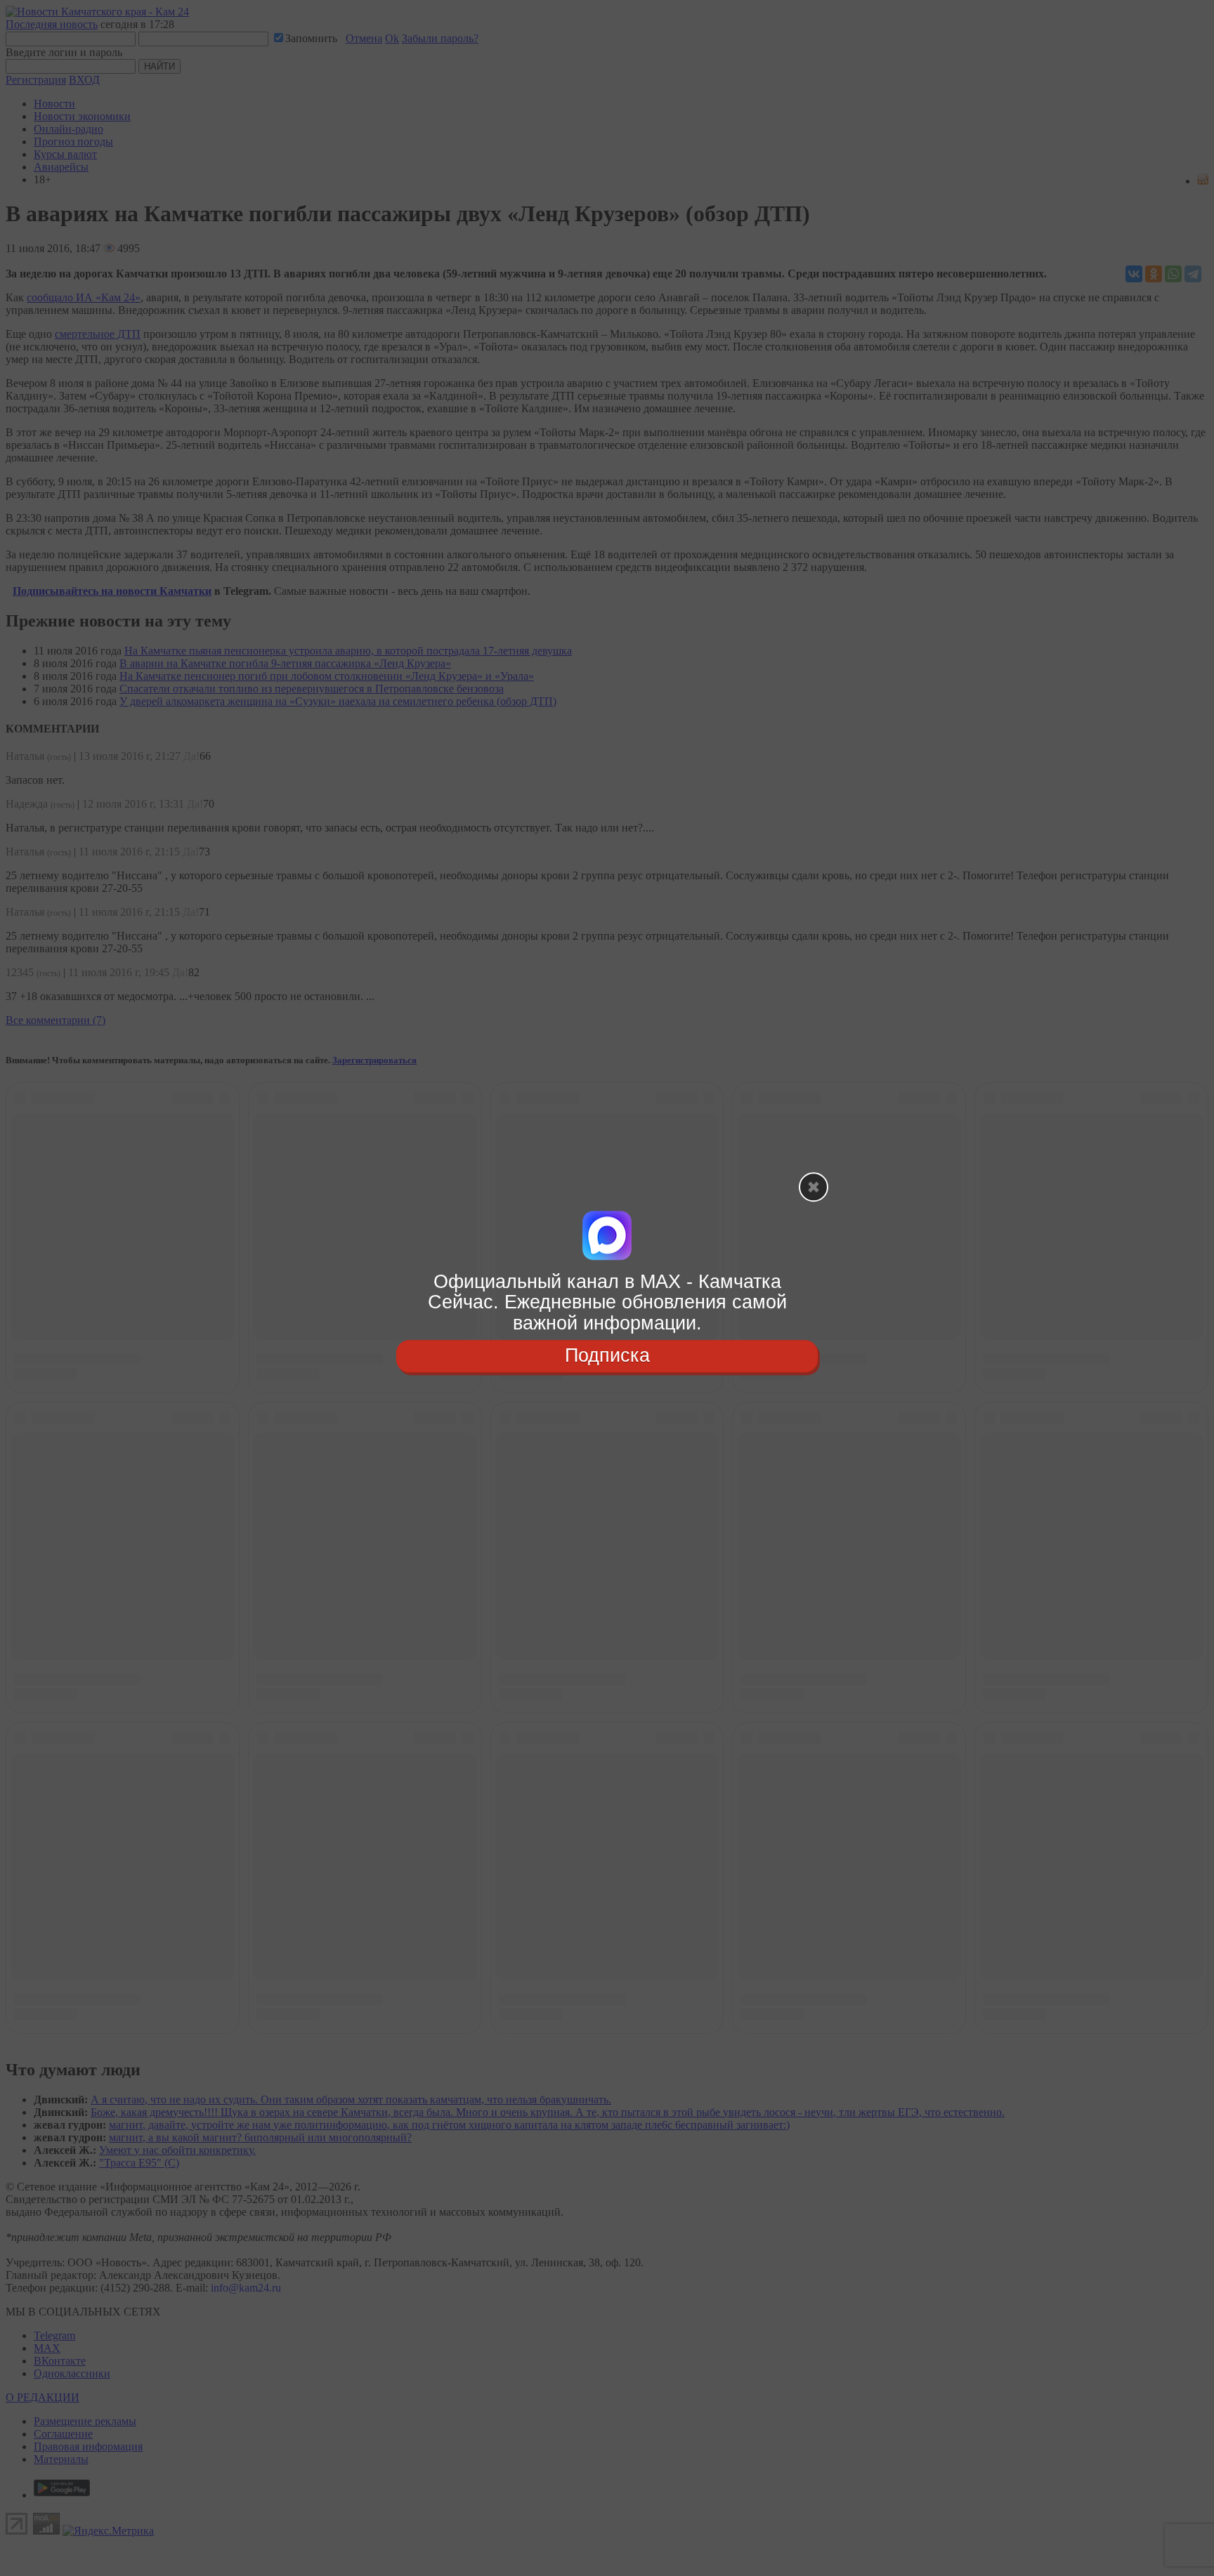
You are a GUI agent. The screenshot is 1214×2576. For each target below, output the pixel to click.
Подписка (607, 1355)
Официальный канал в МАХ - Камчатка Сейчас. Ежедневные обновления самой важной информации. (607, 1302)
